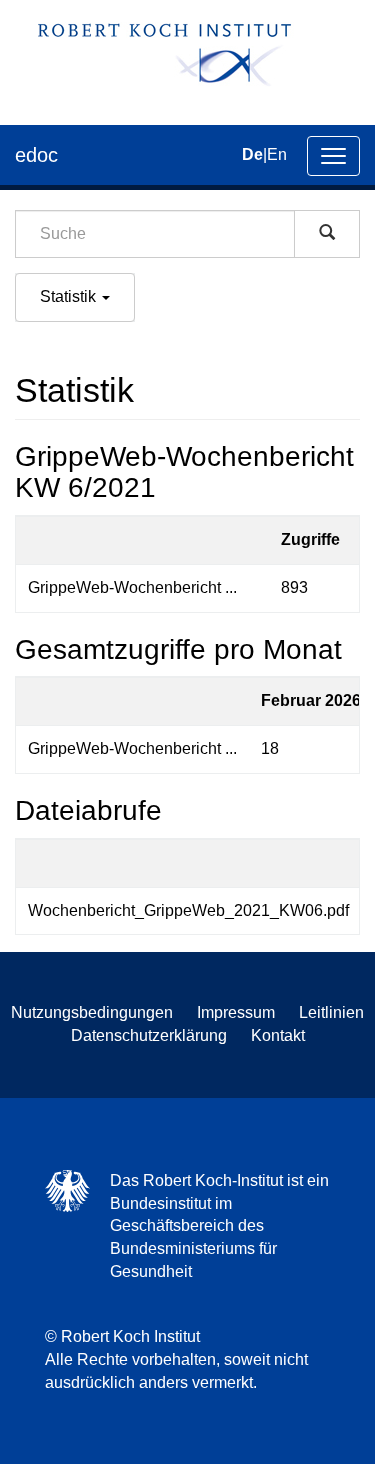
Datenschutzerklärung (149, 1035)
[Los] (327, 234)
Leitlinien (331, 1012)
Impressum (236, 1012)
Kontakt (278, 1035)
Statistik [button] (70, 296)
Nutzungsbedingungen (92, 1012)
